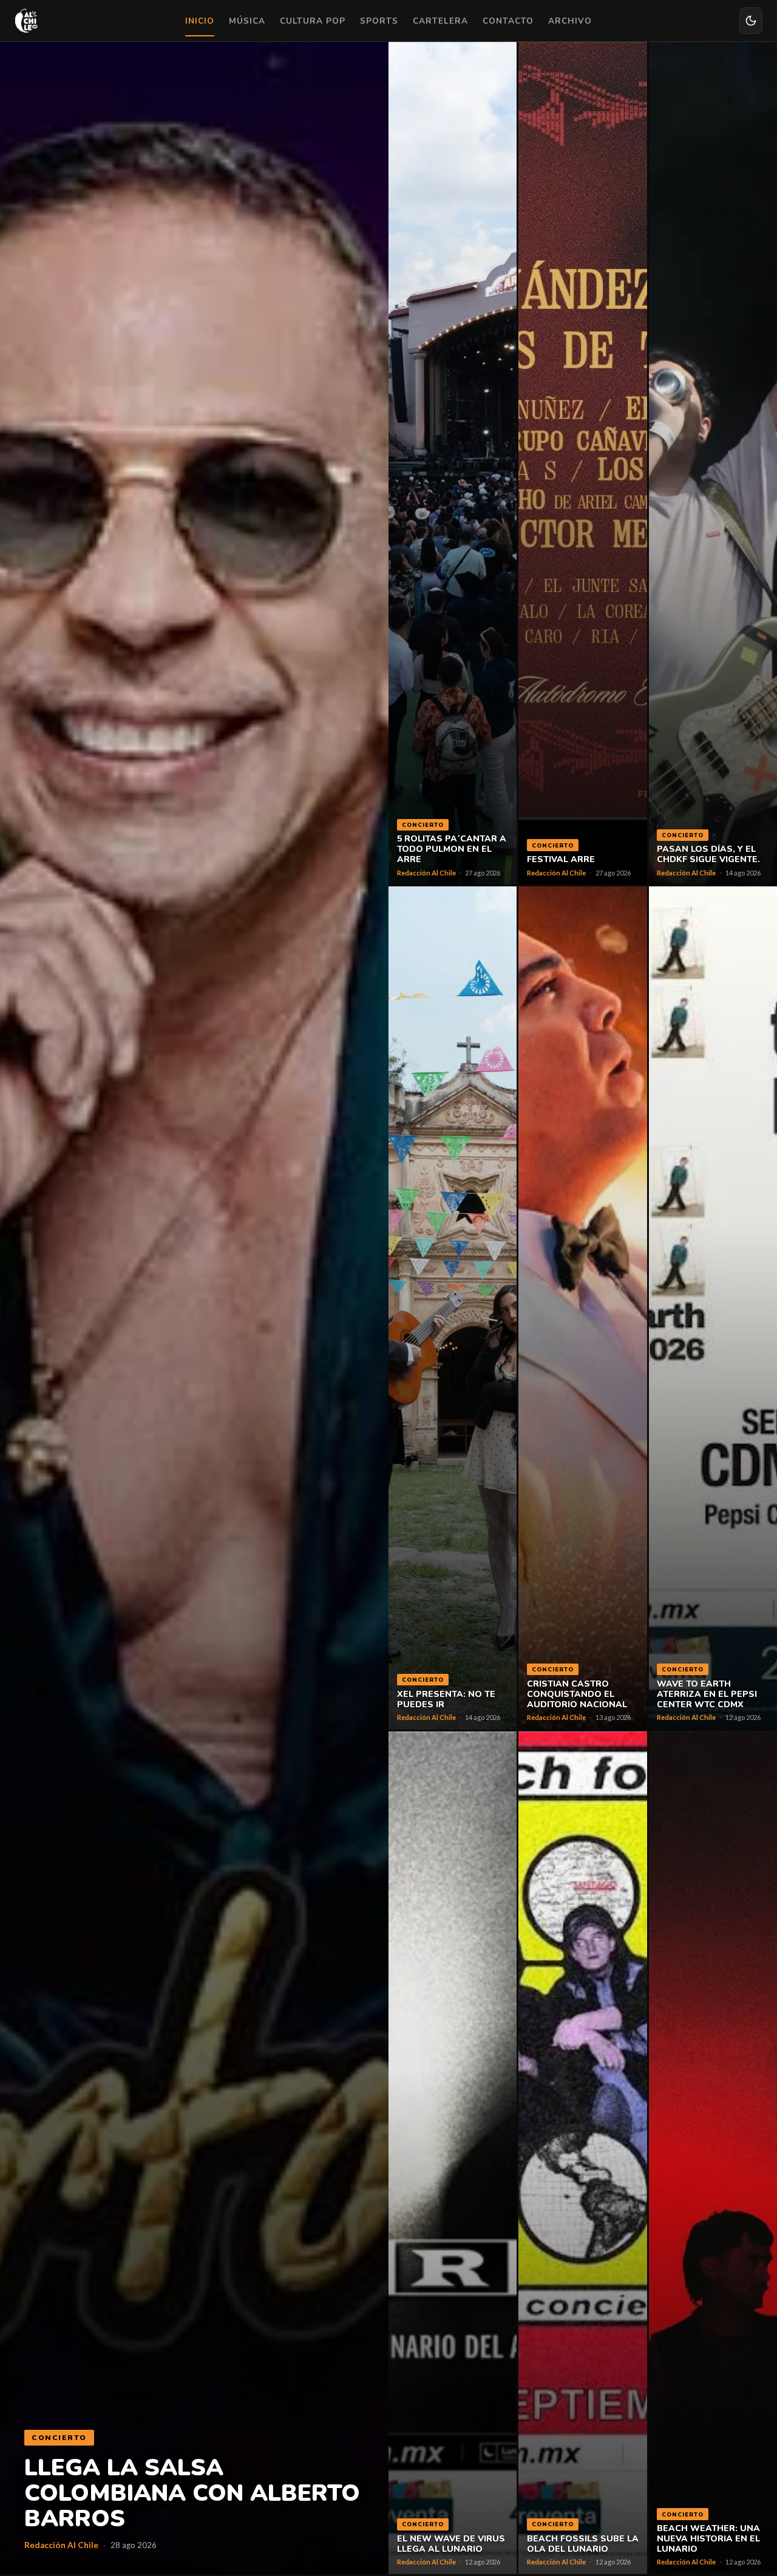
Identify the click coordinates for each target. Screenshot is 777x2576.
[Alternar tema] (751, 21)
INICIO (200, 21)
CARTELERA (440, 21)
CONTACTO (508, 21)
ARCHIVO (570, 21)
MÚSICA (247, 21)
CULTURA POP (313, 21)
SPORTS (379, 21)
